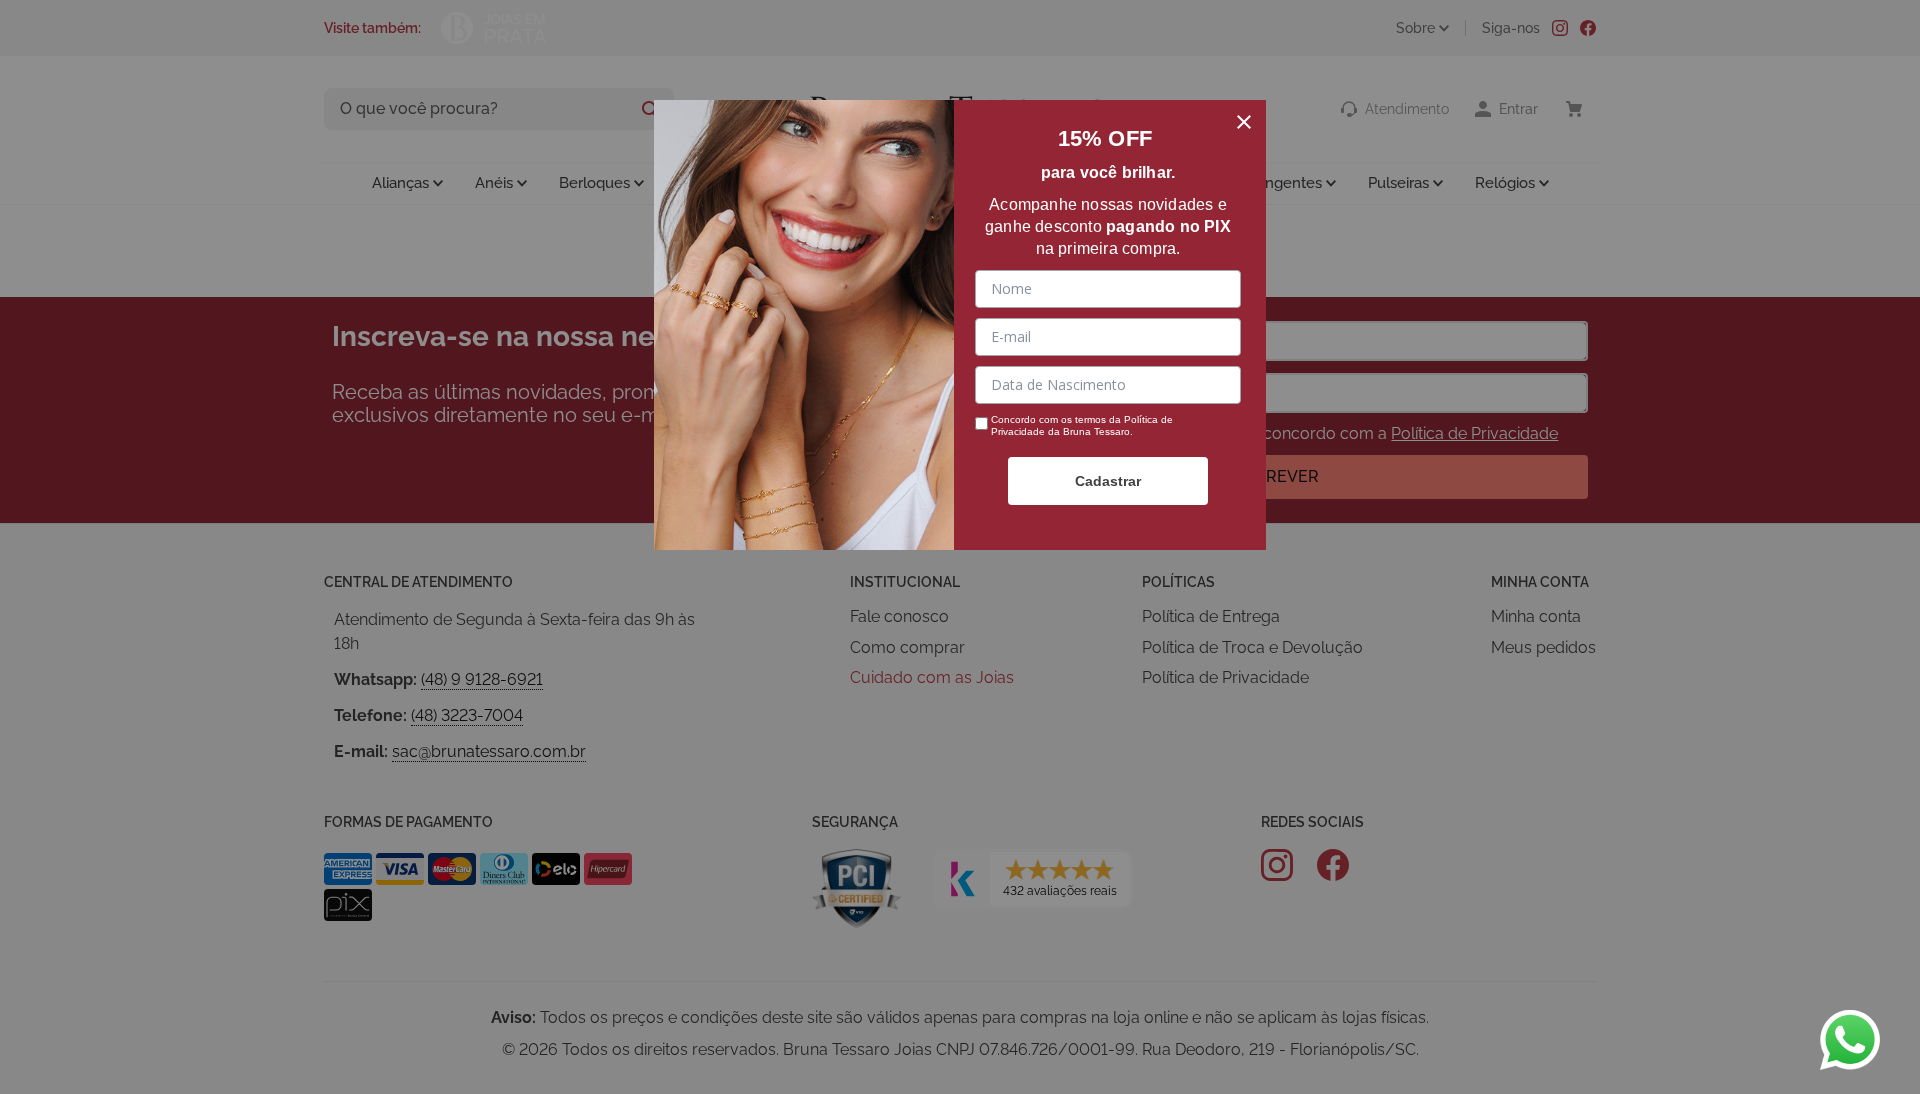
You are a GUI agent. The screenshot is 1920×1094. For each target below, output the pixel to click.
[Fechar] (1244, 122)
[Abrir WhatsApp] (1850, 1040)
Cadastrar (1108, 481)
